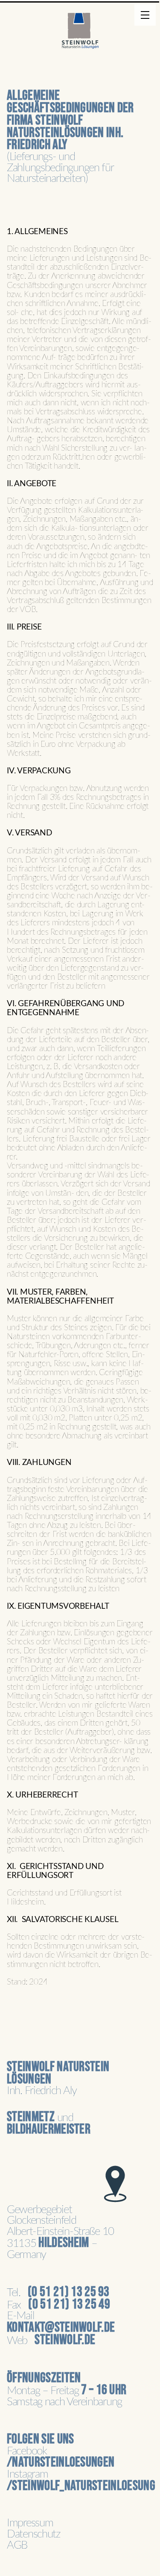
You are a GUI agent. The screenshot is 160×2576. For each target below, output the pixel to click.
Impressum (30, 2523)
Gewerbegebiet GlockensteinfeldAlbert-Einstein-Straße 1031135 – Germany (60, 2233)
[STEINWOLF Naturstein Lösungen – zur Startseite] (80, 36)
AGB (17, 2545)
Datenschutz (33, 2534)
